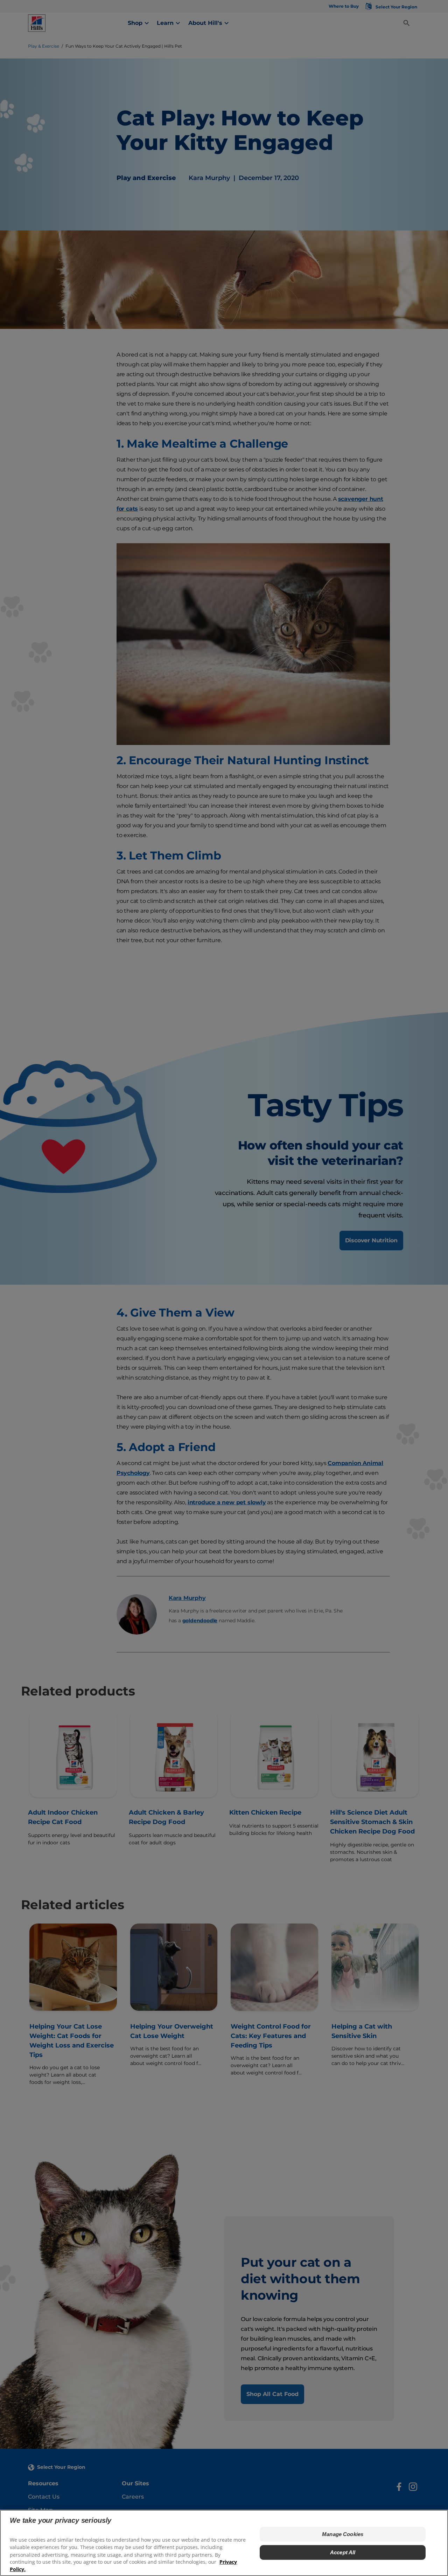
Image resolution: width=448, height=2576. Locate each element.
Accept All (343, 2552)
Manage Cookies (343, 2534)
